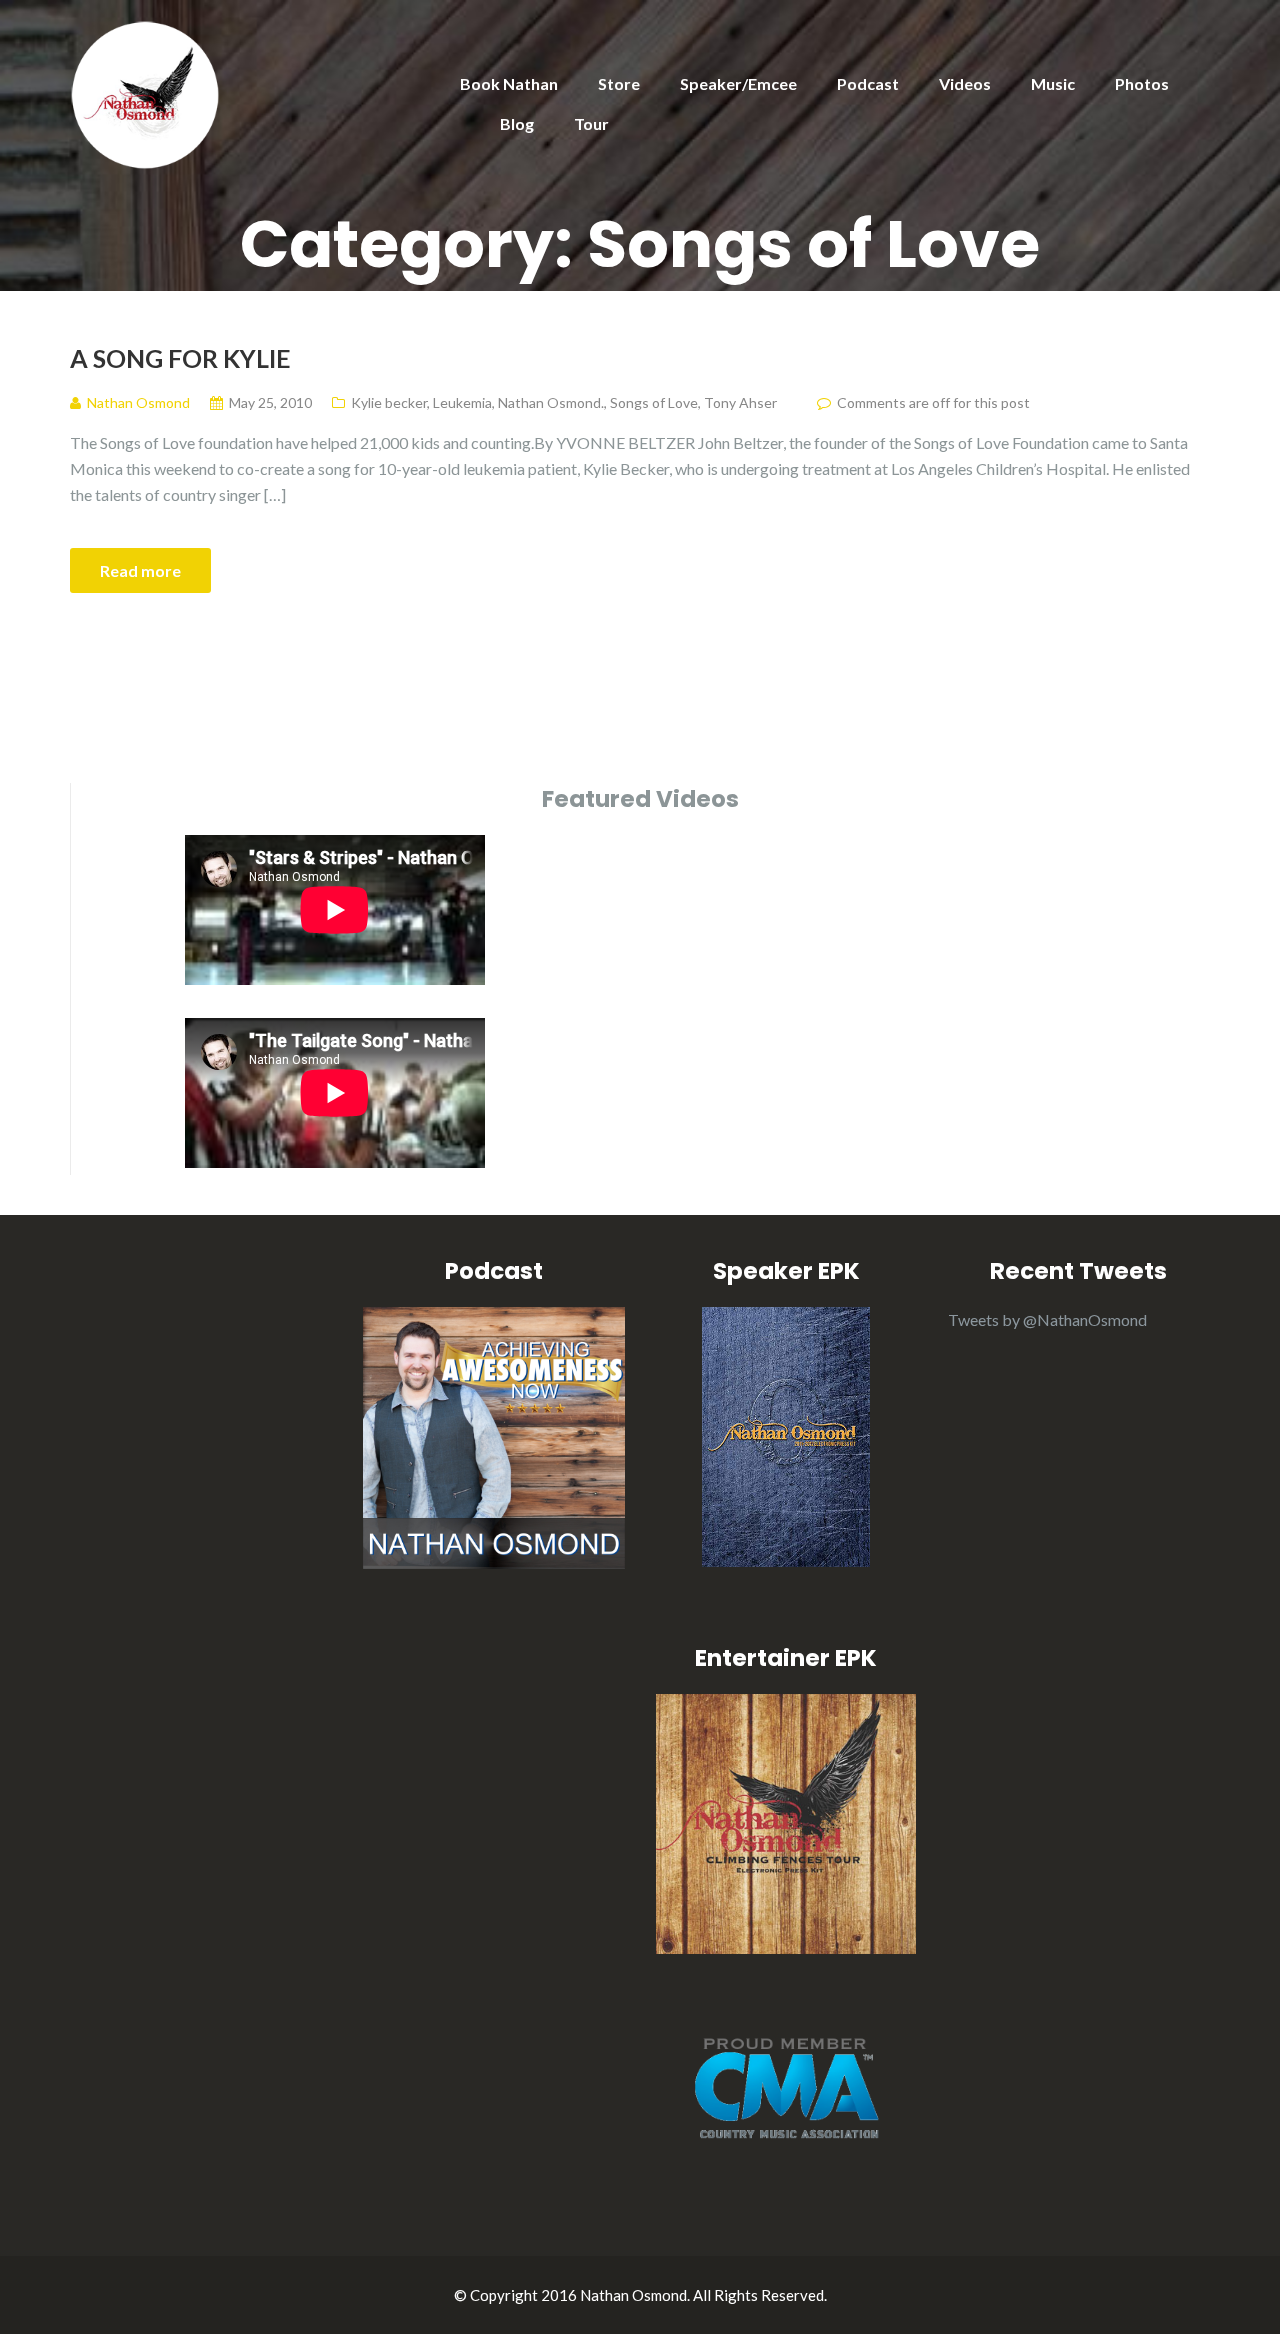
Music (1053, 83)
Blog (517, 123)
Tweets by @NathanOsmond (1047, 1319)
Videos (965, 83)
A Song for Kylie (180, 358)
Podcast (868, 83)
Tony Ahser (740, 402)
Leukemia (462, 402)
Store (619, 83)
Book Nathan (509, 83)
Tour (591, 123)
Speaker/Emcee (738, 83)
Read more (140, 570)
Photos (1142, 83)
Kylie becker (389, 402)
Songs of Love (654, 402)
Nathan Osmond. (551, 402)
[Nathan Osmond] (145, 92)
